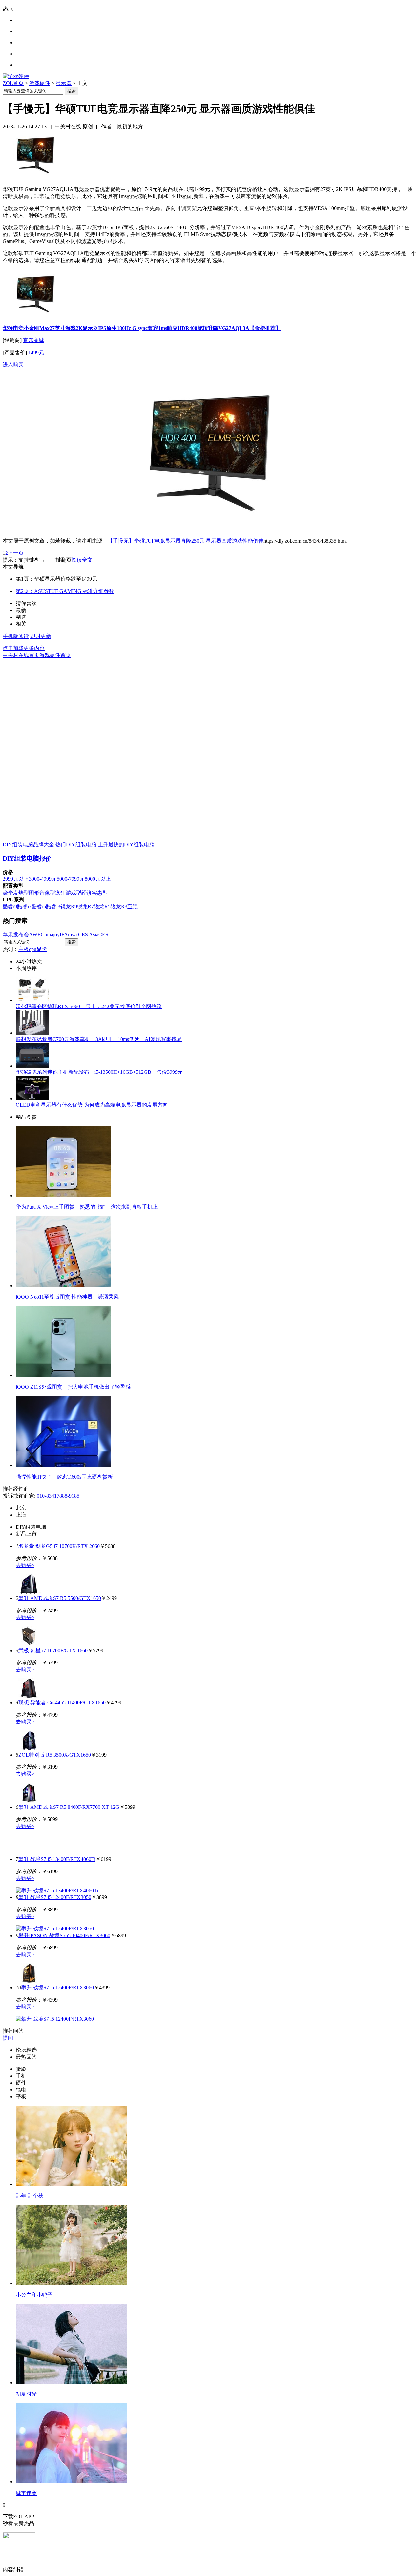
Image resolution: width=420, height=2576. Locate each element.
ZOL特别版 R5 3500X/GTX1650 (55, 1755)
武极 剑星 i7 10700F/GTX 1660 (53, 1650)
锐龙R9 (69, 907)
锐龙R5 (102, 907)
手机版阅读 (16, 636)
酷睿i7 (24, 907)
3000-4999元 (43, 879)
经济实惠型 (94, 893)
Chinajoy (50, 934)
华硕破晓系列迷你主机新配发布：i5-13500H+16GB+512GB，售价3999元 (99, 1072)
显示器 (64, 83)
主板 (24, 949)
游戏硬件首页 (55, 655)
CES (103, 934)
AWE (35, 934)
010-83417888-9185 (58, 1496)
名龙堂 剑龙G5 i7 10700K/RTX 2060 (59, 1546)
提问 (8, 2038)
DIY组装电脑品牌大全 (28, 844)
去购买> (25, 1565)
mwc (73, 934)
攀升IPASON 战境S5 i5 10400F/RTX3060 (64, 1935)
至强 (133, 907)
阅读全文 (82, 560)
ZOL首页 (13, 83)
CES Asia (88, 934)
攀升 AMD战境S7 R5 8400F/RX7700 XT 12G (69, 1807)
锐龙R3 (119, 907)
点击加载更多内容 (24, 648)
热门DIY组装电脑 (76, 844)
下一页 (16, 553)
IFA (64, 934)
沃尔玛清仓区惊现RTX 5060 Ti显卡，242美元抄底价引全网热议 (89, 1006)
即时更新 (41, 636)
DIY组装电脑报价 (27, 859)
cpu (33, 949)
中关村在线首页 (21, 655)
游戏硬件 (40, 83)
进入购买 (13, 365)
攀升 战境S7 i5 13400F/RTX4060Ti (57, 1859)
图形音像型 (42, 893)
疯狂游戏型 (68, 893)
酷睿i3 (53, 907)
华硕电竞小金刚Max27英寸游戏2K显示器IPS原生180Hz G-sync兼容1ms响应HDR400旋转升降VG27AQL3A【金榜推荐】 (142, 328)
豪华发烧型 (16, 893)
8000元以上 (98, 879)
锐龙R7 (85, 907)
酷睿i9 (10, 907)
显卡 (42, 949)
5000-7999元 (71, 879)
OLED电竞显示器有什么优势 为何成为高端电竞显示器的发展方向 (92, 1105)
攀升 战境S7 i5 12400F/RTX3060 (57, 1988)
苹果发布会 (16, 934)
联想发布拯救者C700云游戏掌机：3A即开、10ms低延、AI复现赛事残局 (99, 1039)
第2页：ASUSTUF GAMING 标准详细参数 (65, 591)
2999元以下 (16, 879)
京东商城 (33, 340)
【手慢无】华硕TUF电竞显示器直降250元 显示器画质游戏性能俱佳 (186, 541)
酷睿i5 (39, 907)
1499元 (36, 352)
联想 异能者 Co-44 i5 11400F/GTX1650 (62, 1703)
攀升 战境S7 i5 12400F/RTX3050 (55, 1897)
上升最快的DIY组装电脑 (126, 844)
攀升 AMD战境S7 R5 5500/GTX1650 (60, 1598)
